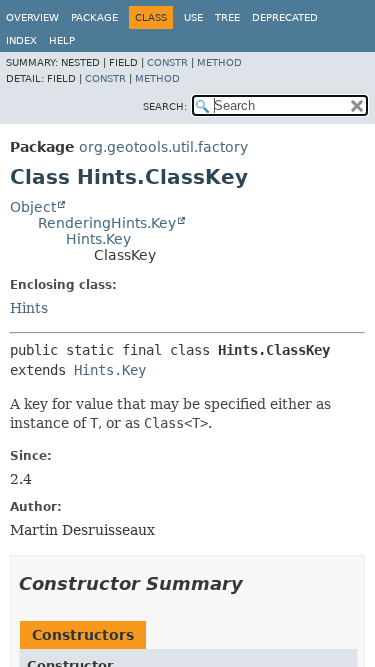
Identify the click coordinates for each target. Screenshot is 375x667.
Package (94, 17)
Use (193, 17)
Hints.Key (98, 239)
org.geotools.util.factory (163, 147)
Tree (227, 17)
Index (21, 40)
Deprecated (285, 17)
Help (62, 40)
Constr (167, 62)
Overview (32, 17)
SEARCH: (165, 106)
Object (33, 207)
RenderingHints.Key (107, 223)
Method (219, 62)
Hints (29, 308)
